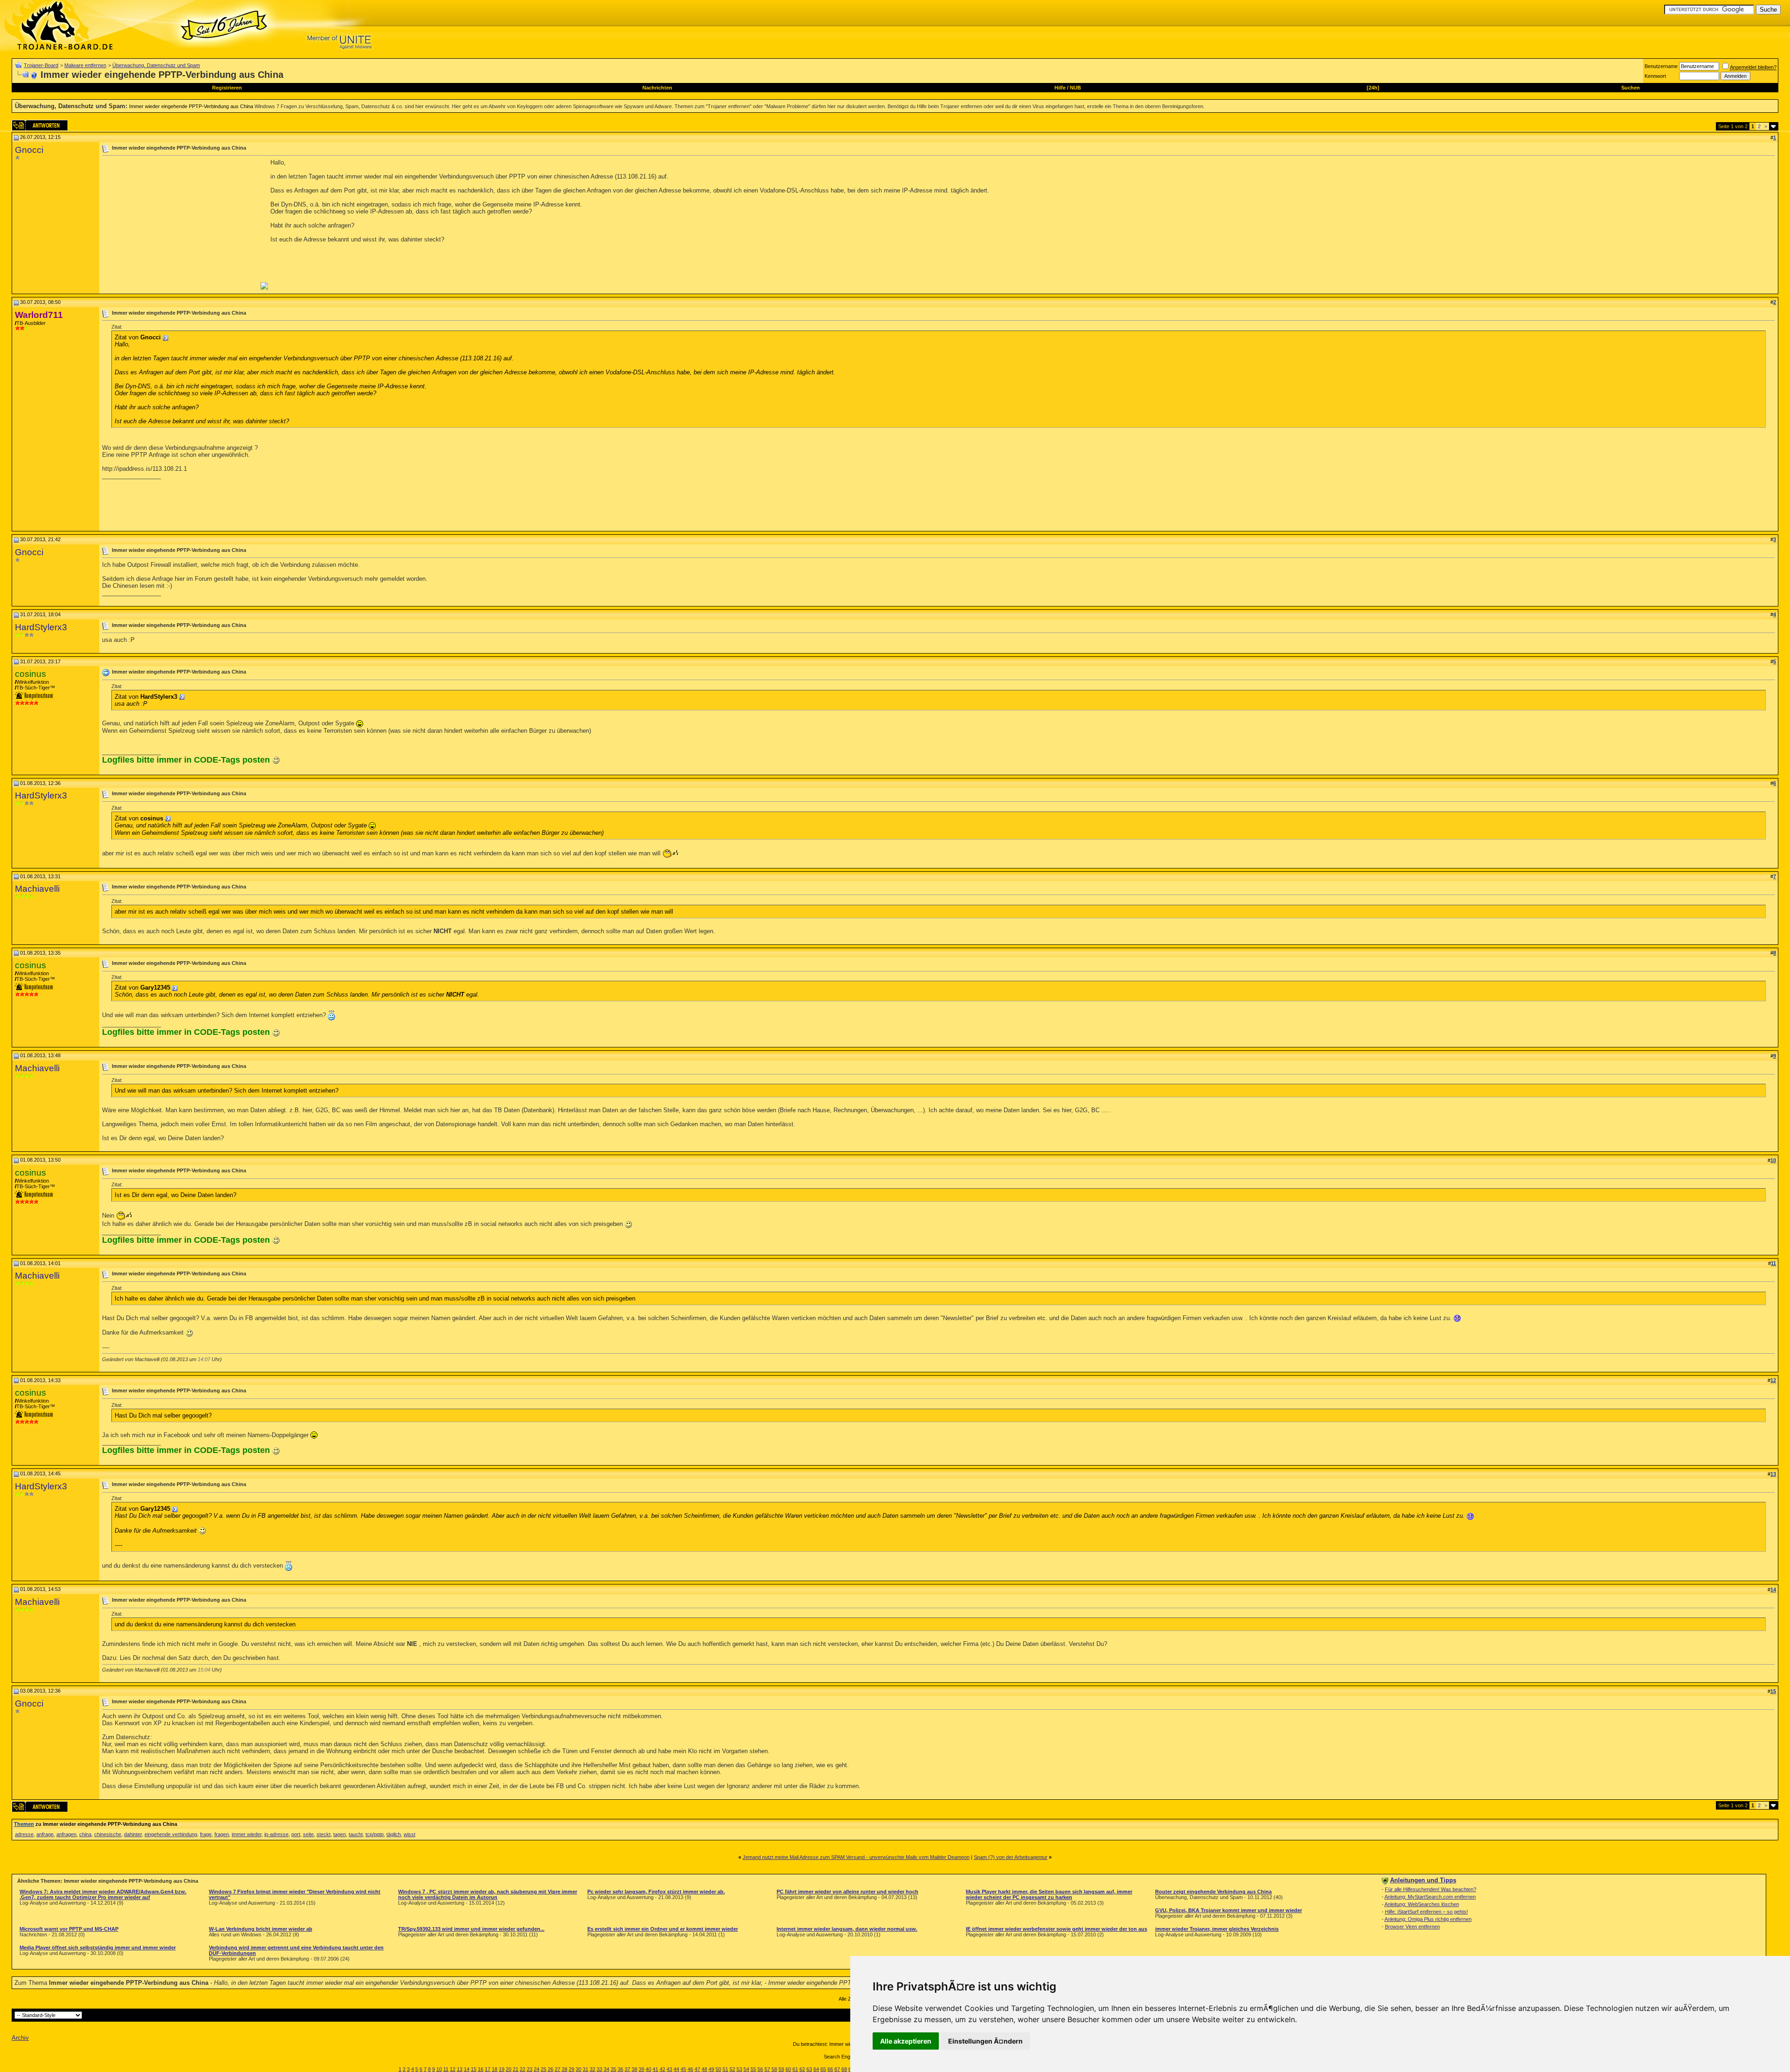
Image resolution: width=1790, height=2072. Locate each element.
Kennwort (1655, 76)
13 (460, 2069)
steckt (324, 1834)
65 (823, 2069)
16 (481, 2069)
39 (641, 2069)
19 (502, 2069)
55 (753, 2069)
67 (837, 2069)
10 (439, 2069)
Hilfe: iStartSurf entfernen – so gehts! (1426, 1912)
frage (206, 1834)
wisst (410, 1834)
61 (795, 2069)
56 (760, 2069)
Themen (24, 1824)
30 (578, 2069)
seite (308, 1834)
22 (523, 2069)
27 (558, 2069)
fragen (222, 1834)
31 (585, 2069)
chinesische (108, 1834)
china (85, 1834)
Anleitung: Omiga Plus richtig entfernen (1428, 1919)
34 (606, 2069)
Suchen (1631, 88)
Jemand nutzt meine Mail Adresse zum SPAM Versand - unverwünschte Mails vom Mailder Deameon (856, 1857)
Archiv (20, 2038)
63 (809, 2069)
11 (446, 2069)
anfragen (66, 1834)
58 (774, 2069)
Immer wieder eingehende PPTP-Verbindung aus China (191, 106)
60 (788, 2069)
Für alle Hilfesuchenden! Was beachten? (1431, 1889)
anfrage (45, 1834)
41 (655, 2069)
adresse (24, 1834)
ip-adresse (276, 1834)
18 (495, 2069)
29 (571, 2069)
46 (690, 2069)
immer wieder (247, 1834)
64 (816, 2069)
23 (530, 2069)
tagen (340, 1834)
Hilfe (1060, 88)
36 (620, 2069)
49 (711, 2069)
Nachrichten (657, 88)
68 (844, 2069)
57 (767, 2069)
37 (627, 2069)
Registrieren (227, 88)
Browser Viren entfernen (1412, 1927)
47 (697, 2069)
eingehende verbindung (171, 1834)
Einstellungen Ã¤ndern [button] (985, 2041)
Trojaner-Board (41, 65)
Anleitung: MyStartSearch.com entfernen (1430, 1897)
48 (704, 2069)
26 (551, 2069)
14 (467, 2069)
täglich (394, 1834)
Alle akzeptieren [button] (906, 2041)
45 (683, 2069)
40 (648, 2069)
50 (718, 2069)
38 (634, 2069)
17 (488, 2069)
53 (739, 2069)
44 (676, 2069)
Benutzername (1661, 66)
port (296, 1834)
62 (802, 2069)
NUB (1075, 88)
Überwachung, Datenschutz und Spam (156, 65)
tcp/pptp (375, 1834)
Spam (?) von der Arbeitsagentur (1011, 1857)
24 (537, 2069)
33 (599, 2069)
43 (669, 2069)
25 (544, 2069)
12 (453, 2069)
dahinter (133, 1834)
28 (565, 2069)
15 (474, 2069)
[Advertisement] (180, 224)
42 (662, 2069)
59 (781, 2069)
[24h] (1373, 88)
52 (732, 2069)
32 (592, 2069)
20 (509, 2069)
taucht (356, 1834)
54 (746, 2069)
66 (830, 2069)
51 (725, 2069)
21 (516, 2069)
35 (613, 2069)
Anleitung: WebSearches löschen (1422, 1904)
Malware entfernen (85, 65)
